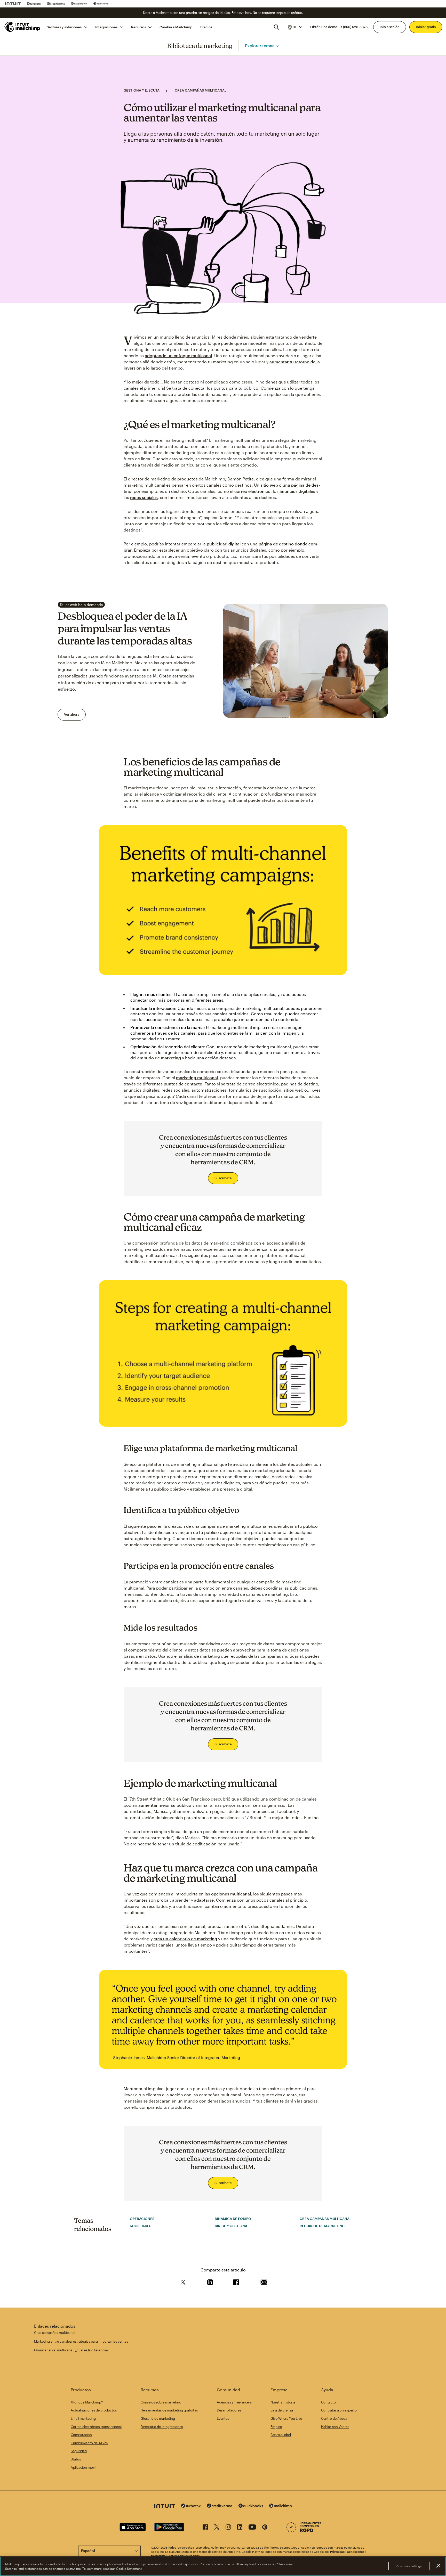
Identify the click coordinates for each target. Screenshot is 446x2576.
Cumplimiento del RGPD (89, 2443)
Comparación (81, 2435)
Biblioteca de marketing (200, 46)
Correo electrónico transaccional (96, 2427)
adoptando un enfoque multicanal (178, 355)
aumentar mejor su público (165, 1805)
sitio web (269, 485)
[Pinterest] (265, 2528)
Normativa (158, 2556)
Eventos (223, 2418)
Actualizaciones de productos (94, 2410)
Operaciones (142, 2219)
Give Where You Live (286, 2418)
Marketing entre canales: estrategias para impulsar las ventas (81, 2341)
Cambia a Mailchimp (176, 27)
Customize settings (409, 2566)
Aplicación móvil (83, 2467)
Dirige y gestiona (231, 2226)
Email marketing (83, 2418)
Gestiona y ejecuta (142, 90)
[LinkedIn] (240, 2528)
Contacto (328, 2402)
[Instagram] (228, 2528)
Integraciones (106, 27)
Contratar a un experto (339, 2410)
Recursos (138, 27)
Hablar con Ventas (335, 2427)
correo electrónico (252, 491)
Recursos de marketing (322, 2226)
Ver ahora (72, 714)
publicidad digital (224, 544)
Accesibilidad (281, 2435)
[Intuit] (13, 4)
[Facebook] (205, 2528)
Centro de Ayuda (334, 2418)
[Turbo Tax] (34, 4)
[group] (295, 27)
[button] (295, 27)
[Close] (438, 2566)
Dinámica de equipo (233, 2219)
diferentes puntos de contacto (173, 1084)
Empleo (276, 2427)
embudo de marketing (159, 1058)
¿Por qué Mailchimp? (87, 2402)
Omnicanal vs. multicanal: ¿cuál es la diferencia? (71, 2350)
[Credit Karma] (56, 4)
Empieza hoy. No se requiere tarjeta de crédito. (267, 13)
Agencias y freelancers (234, 2402)
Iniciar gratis (426, 27)
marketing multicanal (197, 1078)
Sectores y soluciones (64, 27)
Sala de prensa (282, 2410)
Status (76, 2459)
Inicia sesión (390, 27)
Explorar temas (260, 46)
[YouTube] (252, 2528)
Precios (206, 27)
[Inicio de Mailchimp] (22, 27)
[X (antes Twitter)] (217, 2528)
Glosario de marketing (158, 2418)
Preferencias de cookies (184, 2556)
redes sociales (144, 497)
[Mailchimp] (101, 4)
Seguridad (79, 2451)
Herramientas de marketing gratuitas (169, 2410)
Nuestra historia (283, 2402)
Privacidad (337, 2552)
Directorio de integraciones (162, 2427)
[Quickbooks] (79, 4)
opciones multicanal (231, 1894)
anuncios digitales (297, 491)
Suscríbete (223, 1178)
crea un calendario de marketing (185, 1939)
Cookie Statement (129, 2569)
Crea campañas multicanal (201, 90)
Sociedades (141, 2226)
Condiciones (356, 2552)
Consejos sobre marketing (161, 2402)
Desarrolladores (229, 2410)
